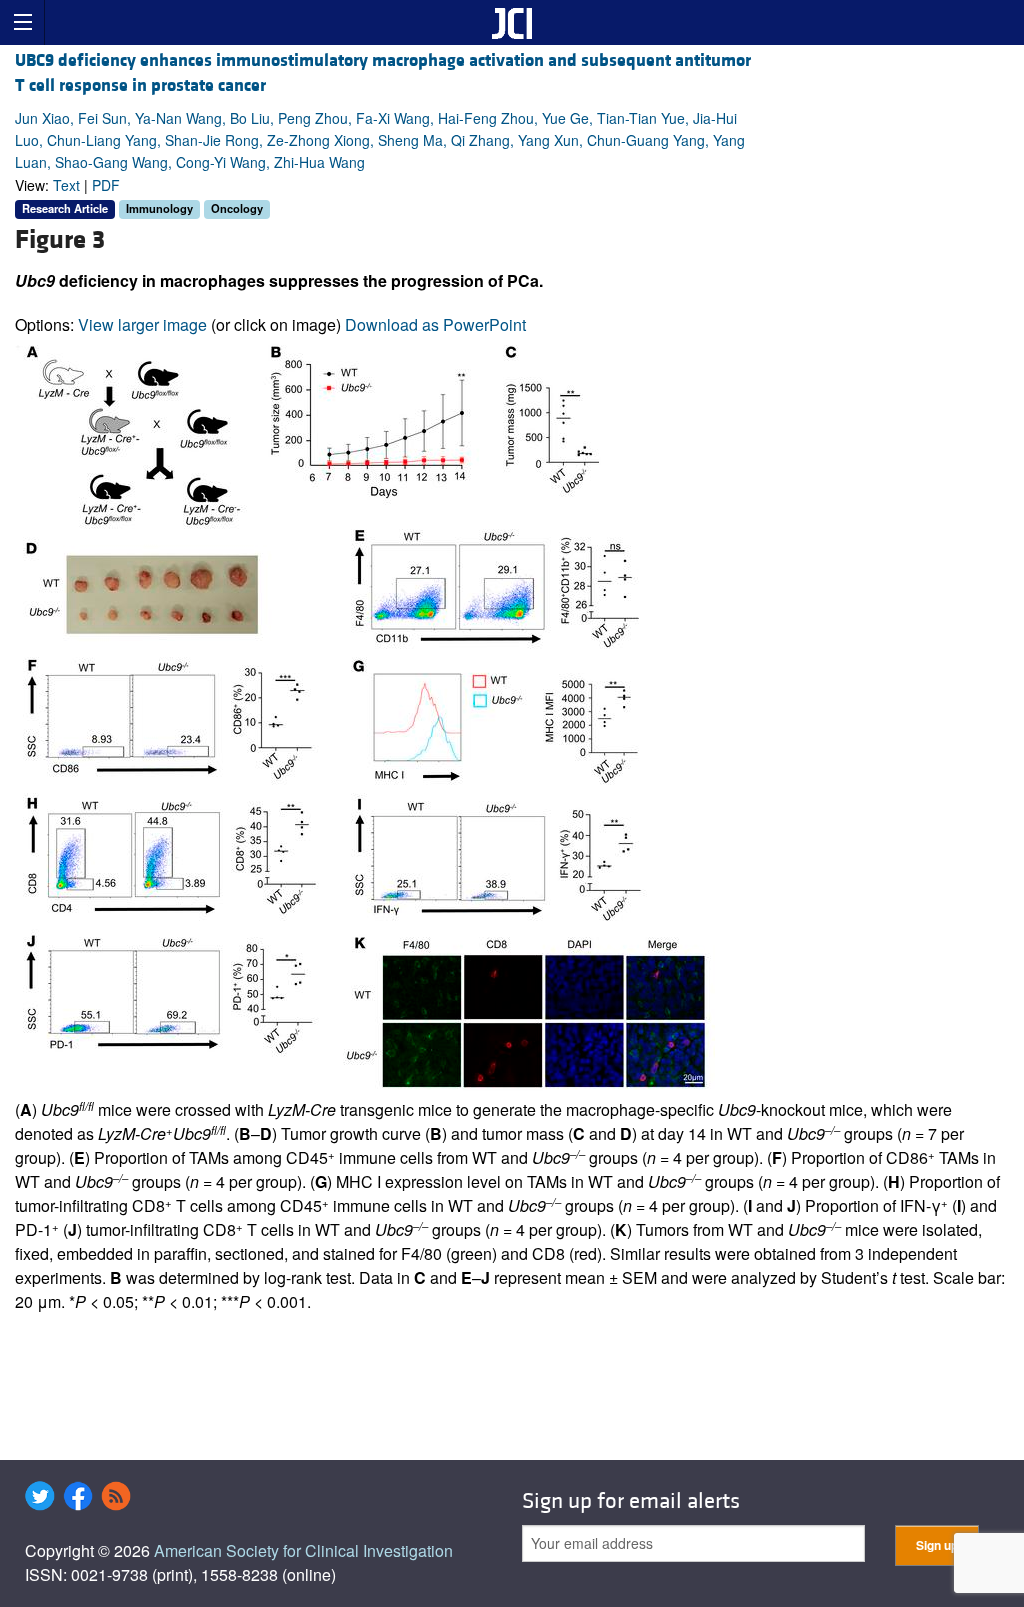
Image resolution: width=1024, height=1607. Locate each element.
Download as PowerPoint (435, 324)
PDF (106, 185)
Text (66, 185)
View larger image (142, 324)
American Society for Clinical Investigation (303, 1550)
